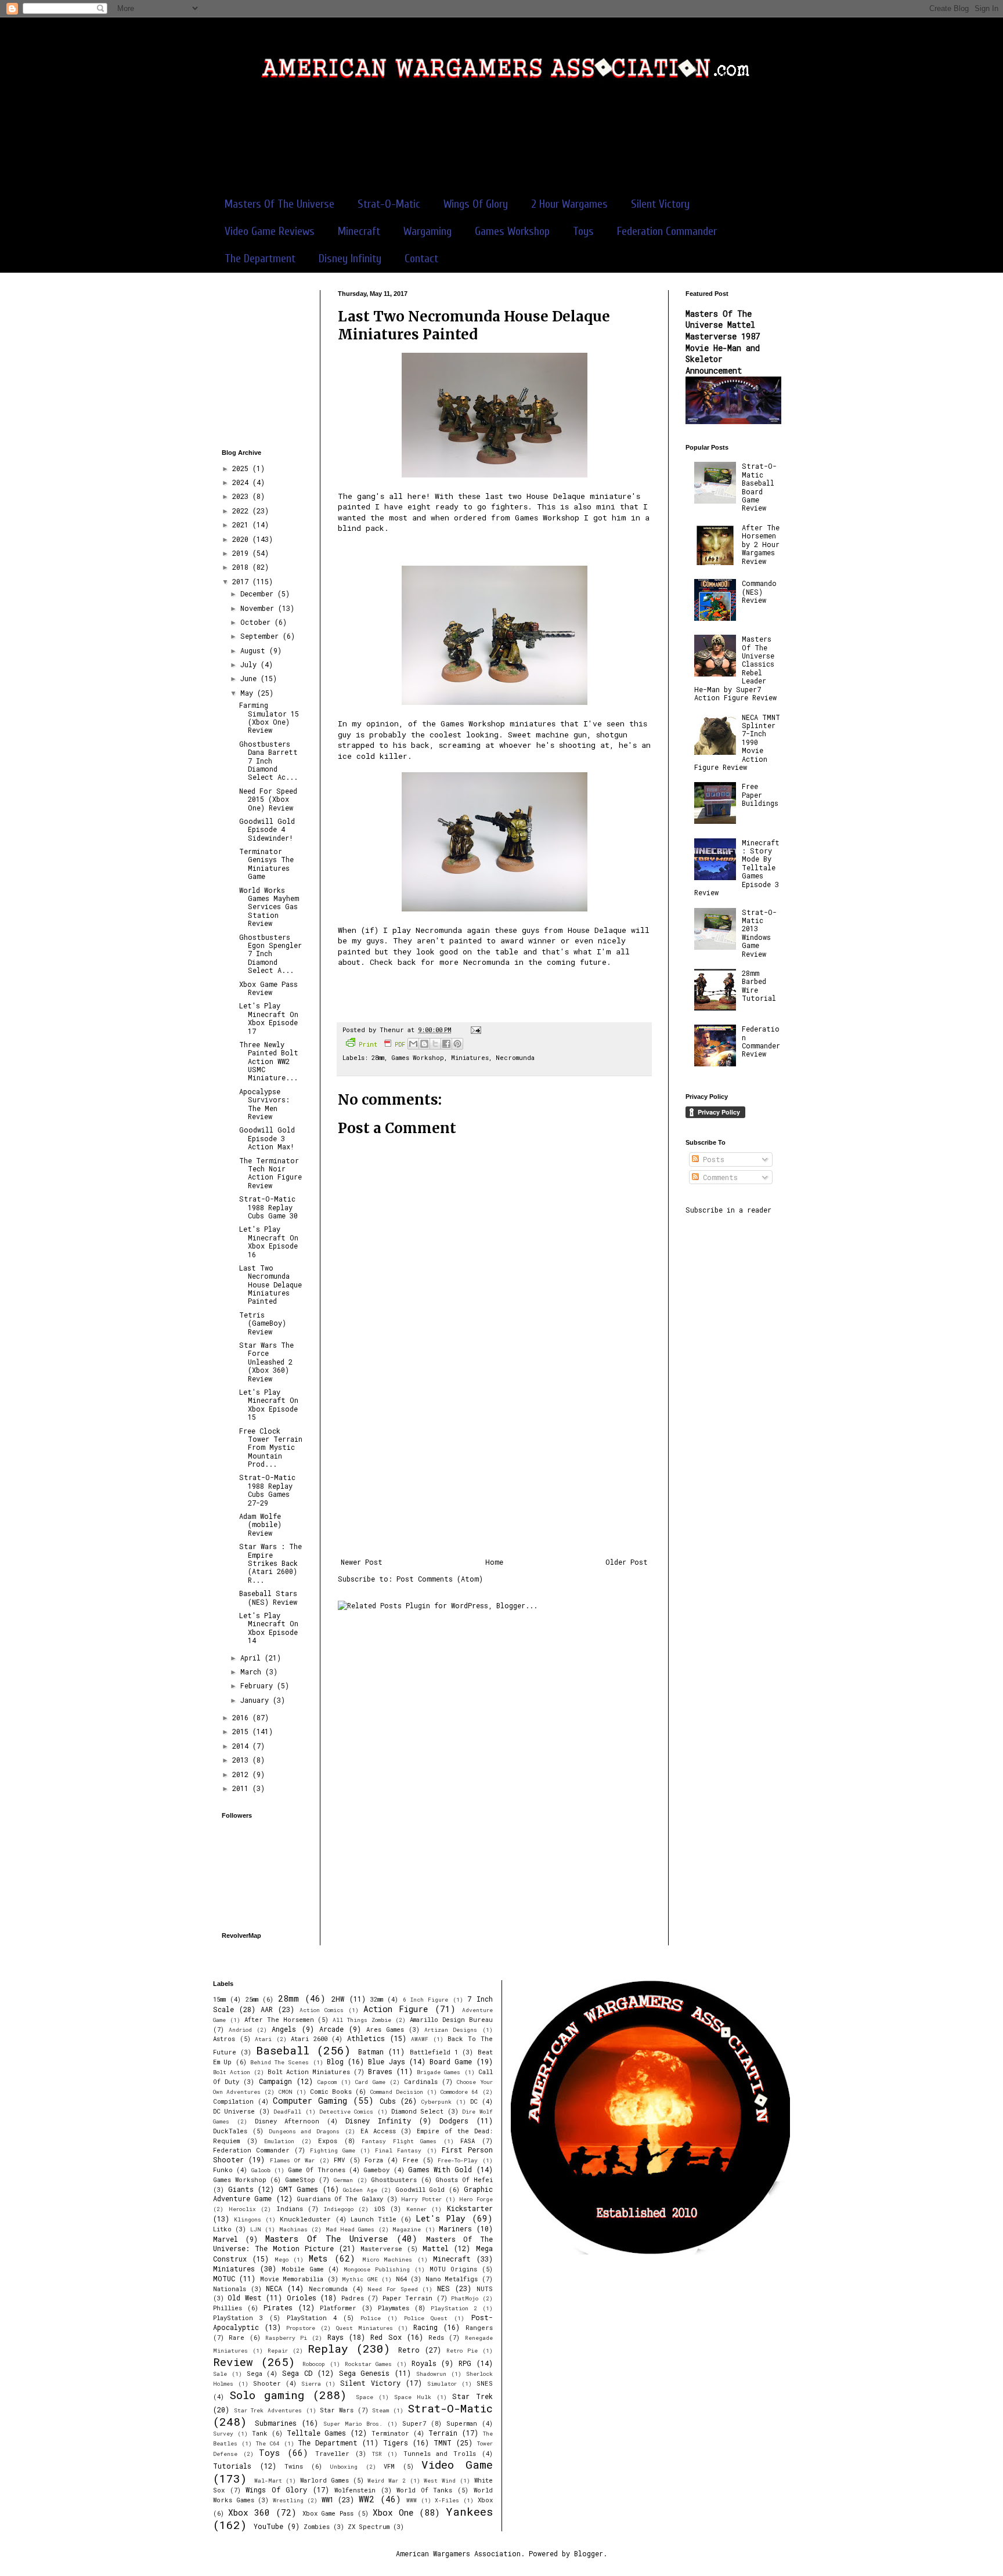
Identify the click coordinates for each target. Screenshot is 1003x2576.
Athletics (366, 2038)
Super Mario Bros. (353, 2424)
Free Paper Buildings (760, 795)
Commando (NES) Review (759, 591)
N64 (401, 2279)
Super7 (414, 2423)
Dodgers (454, 2121)
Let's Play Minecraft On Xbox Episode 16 (269, 1241)
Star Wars (337, 2410)
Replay (328, 2348)
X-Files (447, 2500)
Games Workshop (512, 231)
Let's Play (441, 2218)
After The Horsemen (279, 2020)
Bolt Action (232, 2072)
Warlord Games (324, 2480)
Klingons (248, 2219)
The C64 (268, 2443)
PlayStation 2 (454, 2308)
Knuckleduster (305, 2219)
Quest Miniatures (365, 2328)
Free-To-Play (458, 2160)
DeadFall (287, 2112)
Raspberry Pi (286, 2338)
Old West (244, 2298)
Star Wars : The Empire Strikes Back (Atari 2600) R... (270, 1563)
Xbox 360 (249, 2512)
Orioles (302, 2298)
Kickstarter (470, 2208)
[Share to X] (435, 1044)
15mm (219, 1999)
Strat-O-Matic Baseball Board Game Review (759, 487)
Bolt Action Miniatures (309, 2072)
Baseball (283, 2050)
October (257, 622)
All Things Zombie (362, 2020)
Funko (223, 2170)
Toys (583, 231)
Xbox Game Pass (328, 2513)
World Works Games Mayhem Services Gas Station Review (269, 907)
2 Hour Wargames (569, 204)
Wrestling (288, 2500)
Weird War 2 (386, 2481)
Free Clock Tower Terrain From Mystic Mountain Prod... (271, 1448)
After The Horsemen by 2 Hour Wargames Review (761, 544)
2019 (242, 553)
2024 (242, 482)
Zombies (317, 2527)
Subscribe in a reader (728, 1210)
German (343, 2180)
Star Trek (472, 2396)
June (250, 678)
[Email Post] (475, 1030)
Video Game (457, 2464)
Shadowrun (431, 2374)
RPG (465, 2363)
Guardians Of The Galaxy (340, 2199)
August (255, 650)
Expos (328, 2141)
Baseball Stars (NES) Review (268, 1597)
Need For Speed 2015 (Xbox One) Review (268, 799)
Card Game (370, 2082)
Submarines (276, 2423)
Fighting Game (333, 2150)
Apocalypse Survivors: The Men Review (264, 1104)
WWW (412, 2500)
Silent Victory (660, 204)
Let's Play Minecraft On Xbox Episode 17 (269, 1018)
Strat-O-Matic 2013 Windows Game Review (759, 933)
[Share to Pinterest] (457, 1044)
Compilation (233, 2101)
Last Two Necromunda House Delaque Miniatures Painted (270, 1285)
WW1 (328, 2499)
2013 (242, 1760)
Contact (421, 258)
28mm (378, 1058)
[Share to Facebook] (446, 1044)
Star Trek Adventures (268, 2410)
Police (371, 2318)
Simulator (442, 2384)
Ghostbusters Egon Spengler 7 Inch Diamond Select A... (270, 954)
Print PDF (382, 1044)
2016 (242, 1717)
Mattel (436, 2248)
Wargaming (427, 231)
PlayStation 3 (238, 2318)
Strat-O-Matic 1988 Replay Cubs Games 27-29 (267, 1490)
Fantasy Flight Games (399, 2141)
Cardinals (421, 2082)
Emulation (279, 2141)
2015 (242, 1731)
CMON (286, 2092)
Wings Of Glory (476, 204)
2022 (242, 511)
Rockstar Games (369, 2364)
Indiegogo (339, 2209)
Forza (374, 2160)
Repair (278, 2351)
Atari (263, 2039)
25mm (252, 1999)
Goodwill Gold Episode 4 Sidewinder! (267, 829)
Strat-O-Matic (389, 204)
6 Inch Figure (426, 2000)
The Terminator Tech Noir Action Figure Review (270, 1173)
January (257, 1700)
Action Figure (396, 2009)
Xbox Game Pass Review (268, 988)
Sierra (311, 2384)
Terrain (443, 2433)
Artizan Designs (451, 2030)
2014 (242, 1746)
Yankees (469, 2511)
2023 (242, 496)
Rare (237, 2338)
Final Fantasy (398, 2150)
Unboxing (344, 2467)
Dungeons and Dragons (304, 2131)
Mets (318, 2258)
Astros (224, 2039)
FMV (339, 2160)
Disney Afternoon (287, 2121)
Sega (255, 2374)
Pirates (278, 2307)
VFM (389, 2466)
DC (474, 2101)
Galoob (261, 2170)
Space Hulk (413, 2397)
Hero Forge (476, 2199)
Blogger (589, 2553)
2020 (242, 539)
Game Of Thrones (317, 2170)
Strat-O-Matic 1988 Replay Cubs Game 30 (268, 1207)
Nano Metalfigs (452, 2279)
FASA (468, 2141)
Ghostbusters (394, 2180)
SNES (485, 2383)
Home (494, 1562)
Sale (220, 2374)
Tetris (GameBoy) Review (263, 1323)
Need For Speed (392, 2289)
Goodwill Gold (420, 2190)
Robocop (314, 2364)
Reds (436, 2338)
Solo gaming (267, 2395)
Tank (260, 2433)
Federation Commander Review (761, 1041)
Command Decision (397, 2092)
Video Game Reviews (270, 231)
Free (411, 2160)
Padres (353, 2298)
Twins (294, 2466)
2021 (242, 524)
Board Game (451, 2061)
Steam (380, 2410)
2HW (338, 1999)
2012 (242, 1774)
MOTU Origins (453, 2269)
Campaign (275, 2081)
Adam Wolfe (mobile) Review (260, 1524)
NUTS (485, 2289)
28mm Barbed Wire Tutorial (759, 985)
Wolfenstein (355, 2490)
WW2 (367, 2499)
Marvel (226, 2239)
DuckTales (230, 2131)
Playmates (394, 2308)
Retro (409, 2350)
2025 (242, 468)
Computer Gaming (310, 2101)
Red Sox (386, 2337)
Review (233, 2362)
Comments (718, 1177)
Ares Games (385, 2029)
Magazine (407, 2229)
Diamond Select (417, 2111)
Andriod (240, 2030)
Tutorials (232, 2466)
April (252, 1658)
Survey (223, 2434)
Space (365, 2397)
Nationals (230, 2289)
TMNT (443, 2443)
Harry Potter (421, 2199)
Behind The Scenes (280, 2062)
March (253, 1671)
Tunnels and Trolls (440, 2454)
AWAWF (420, 2039)
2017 (242, 581)
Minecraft (359, 231)
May (249, 693)
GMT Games (299, 2189)
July (250, 664)
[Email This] (413, 1044)
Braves (380, 2071)
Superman (462, 2423)
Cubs (388, 2101)
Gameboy (376, 2170)
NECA (274, 2288)
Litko (222, 2229)
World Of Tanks (424, 2490)
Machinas (293, 2229)
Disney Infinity (350, 258)
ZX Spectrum (369, 2527)
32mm (377, 1999)
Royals (424, 2363)
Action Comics (322, 2010)
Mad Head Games (350, 2229)
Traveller (332, 2454)
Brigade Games (439, 2072)
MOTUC (224, 2278)
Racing (425, 2327)
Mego (282, 2260)
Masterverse (381, 2249)
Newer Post (362, 1562)
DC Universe (234, 2111)
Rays (335, 2337)
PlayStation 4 (312, 2318)
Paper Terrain (407, 2298)
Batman (371, 2052)
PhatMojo (465, 2298)
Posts (712, 1159)
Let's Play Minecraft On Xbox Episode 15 (269, 1404)
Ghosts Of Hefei (464, 2180)
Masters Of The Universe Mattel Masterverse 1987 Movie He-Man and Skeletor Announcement (723, 342)
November (259, 608)
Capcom (327, 2082)
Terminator (390, 2433)
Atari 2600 (309, 2039)
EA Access (378, 2131)
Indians (290, 2209)
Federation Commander (667, 231)
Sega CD (297, 2373)
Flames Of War (293, 2160)
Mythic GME (360, 2279)
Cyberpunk (436, 2102)
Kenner (416, 2209)
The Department (260, 258)
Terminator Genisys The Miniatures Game (266, 864)
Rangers (479, 2328)
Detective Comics (346, 2112)
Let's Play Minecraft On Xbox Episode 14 (269, 1628)
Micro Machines (387, 2260)
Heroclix (242, 2209)
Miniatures (470, 1058)
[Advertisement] (501, 144)
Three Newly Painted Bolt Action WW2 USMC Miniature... (269, 1061)
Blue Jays (386, 2061)
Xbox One (393, 2512)
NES (443, 2288)
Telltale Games (317, 2433)
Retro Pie (462, 2351)
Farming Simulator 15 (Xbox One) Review (269, 717)
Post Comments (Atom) (440, 1579)
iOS (380, 2209)
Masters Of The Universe (279, 204)
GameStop (300, 2180)
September (261, 636)
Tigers (396, 2443)
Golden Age (360, 2190)
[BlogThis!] (424, 1044)
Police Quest (426, 2318)
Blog (335, 2061)
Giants (241, 2189)
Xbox (485, 2500)
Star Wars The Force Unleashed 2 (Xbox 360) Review (266, 1362)
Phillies (228, 2308)
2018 (242, 567)
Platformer (338, 2308)
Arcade (331, 2029)
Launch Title (374, 2219)
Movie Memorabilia (292, 2279)
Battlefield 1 (434, 2052)
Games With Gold (440, 2169)
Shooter (267, 2383)
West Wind (440, 2481)
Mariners (455, 2228)
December (259, 594)
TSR (377, 2454)
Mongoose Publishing (377, 2269)
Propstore (301, 2328)
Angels (284, 2029)
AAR (267, 2009)
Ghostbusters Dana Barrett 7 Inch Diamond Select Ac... (268, 761)
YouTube (268, 2526)
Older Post (627, 1562)
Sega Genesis (365, 2373)
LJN (256, 2229)
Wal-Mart (268, 2481)
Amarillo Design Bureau (451, 2020)
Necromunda (515, 1058)
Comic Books (331, 2092)
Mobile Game (303, 2269)
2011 (242, 1788)
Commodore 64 (459, 2092)
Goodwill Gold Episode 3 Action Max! (267, 1138)
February (259, 1685)
